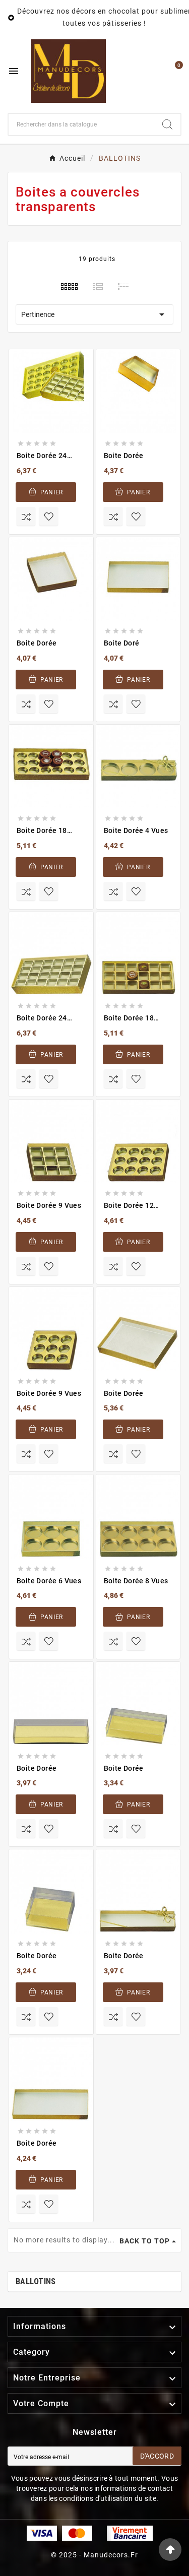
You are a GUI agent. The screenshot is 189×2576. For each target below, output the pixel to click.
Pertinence (94, 314)
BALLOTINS (36, 2281)
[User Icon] (152, 71)
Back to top (145, 2241)
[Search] (167, 124)
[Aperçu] (57, 1526)
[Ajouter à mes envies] (49, 1641)
